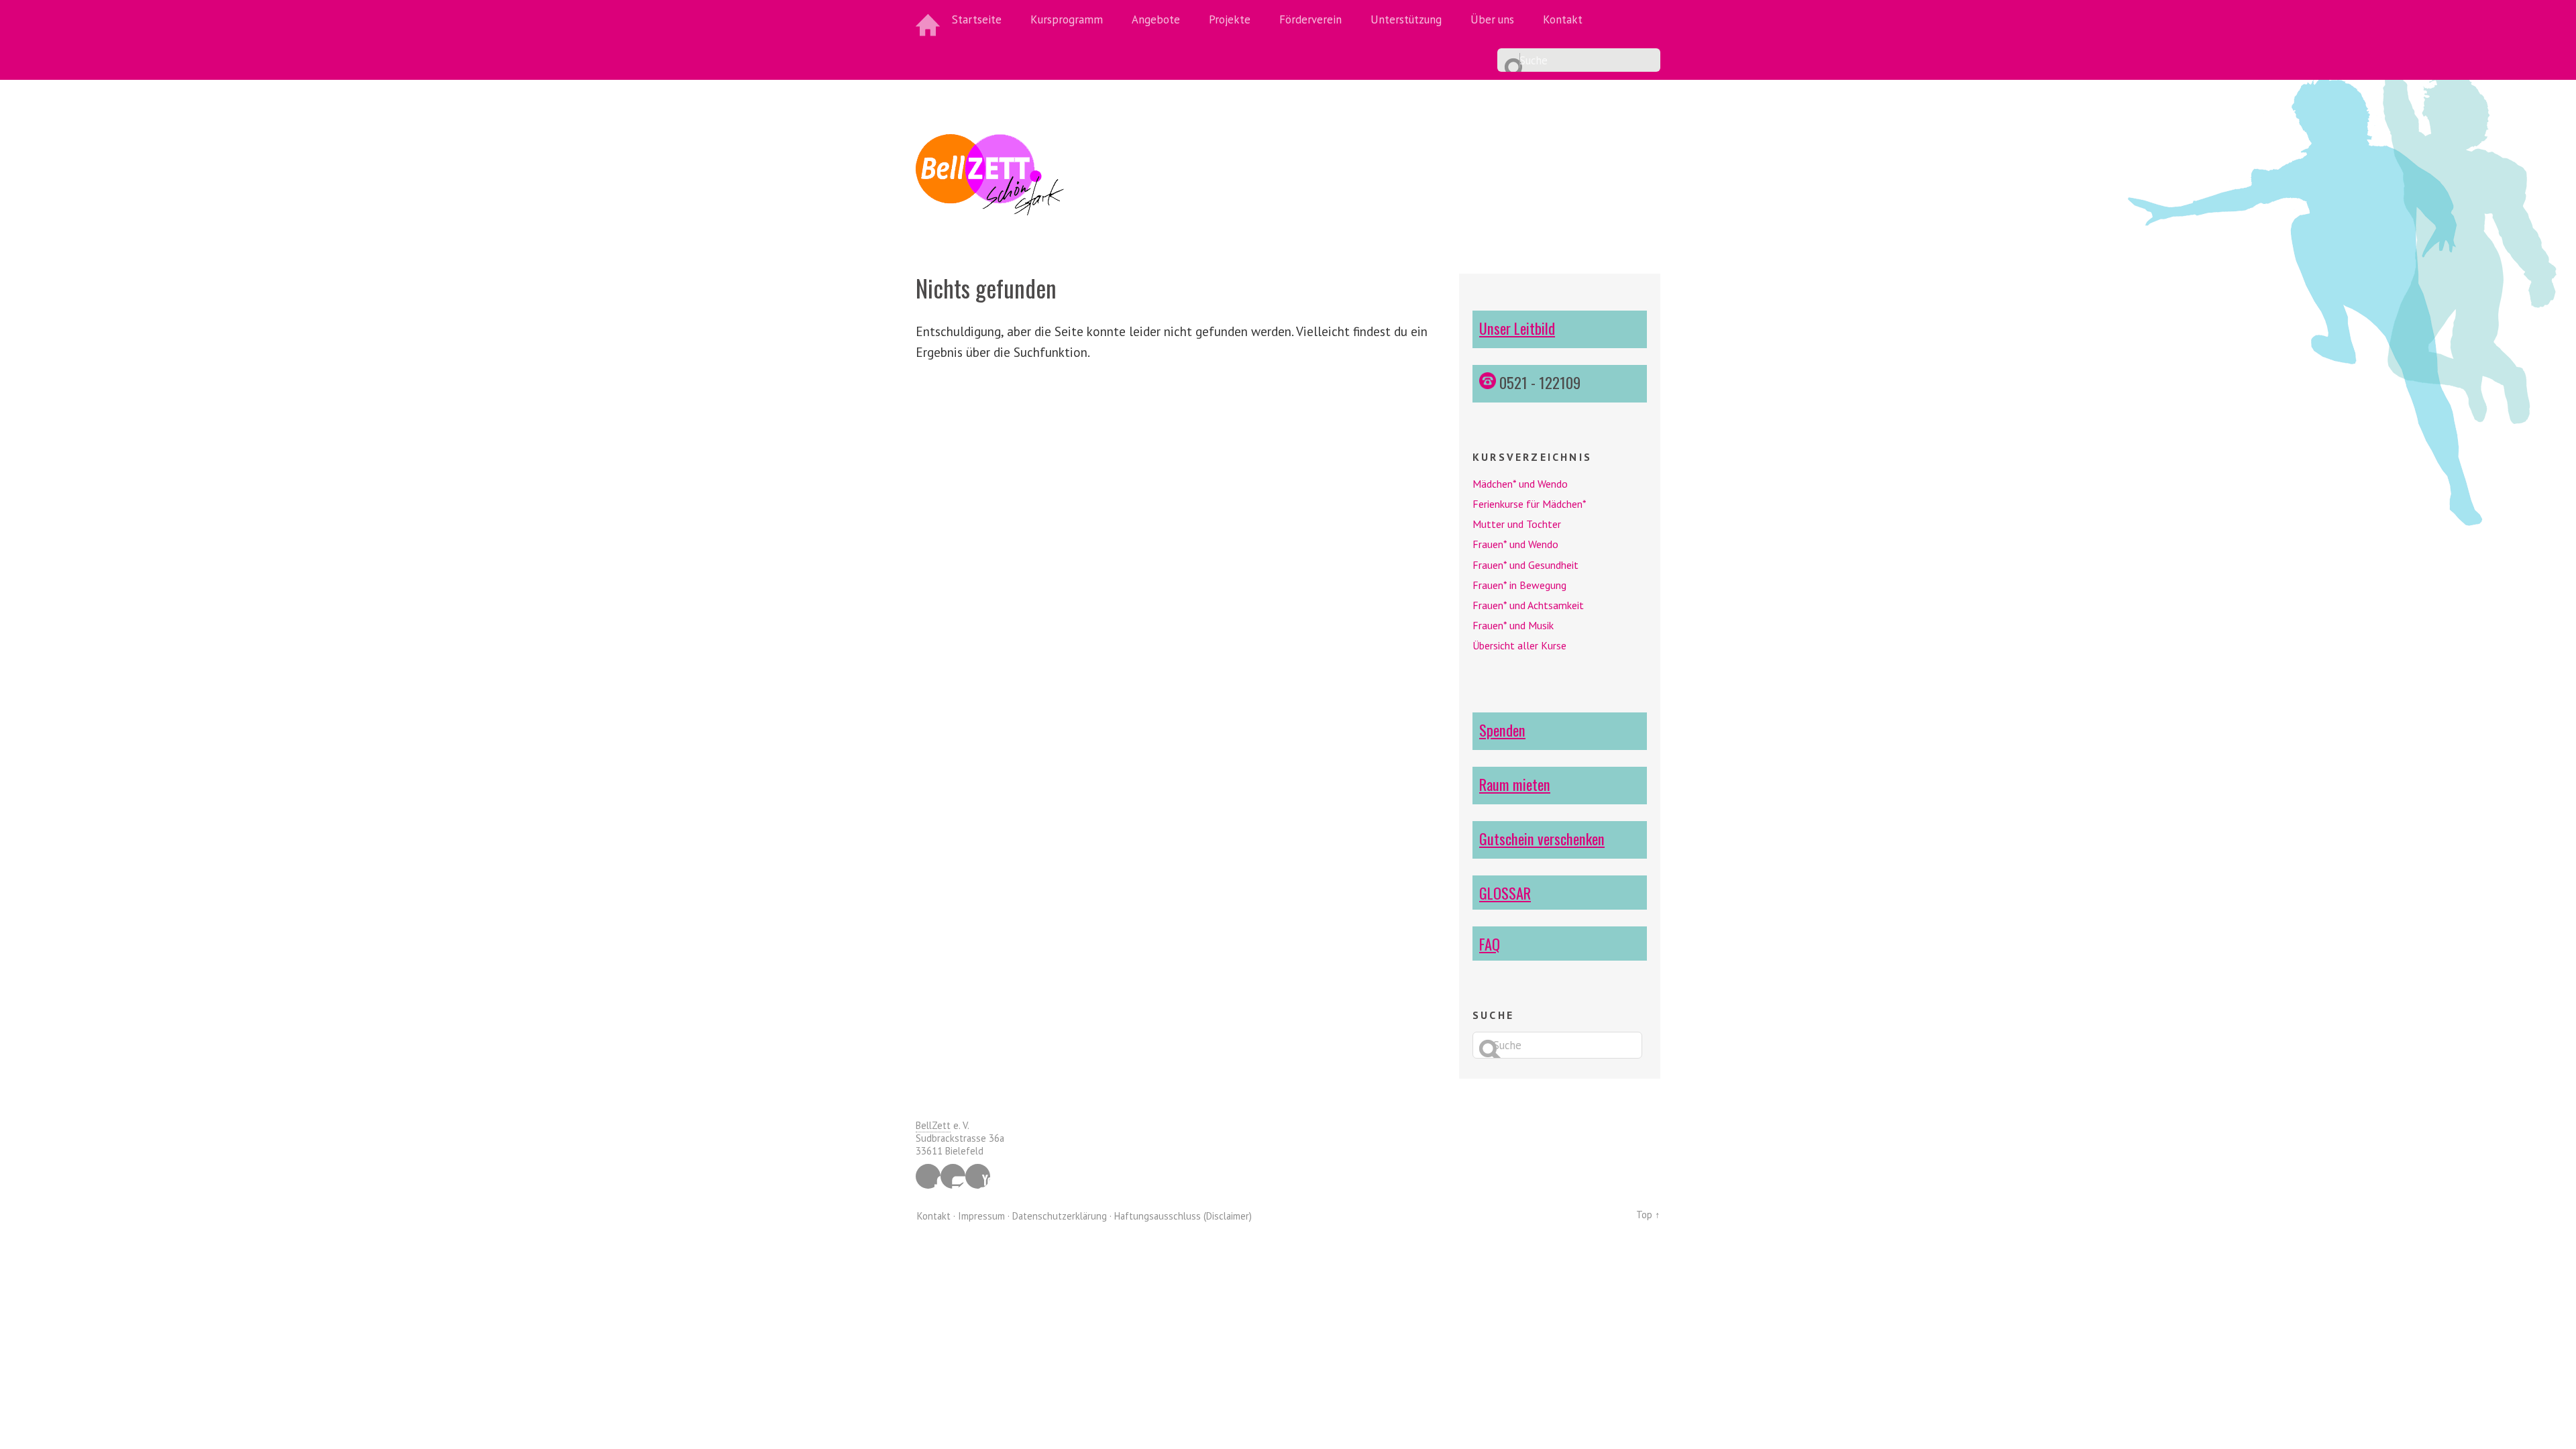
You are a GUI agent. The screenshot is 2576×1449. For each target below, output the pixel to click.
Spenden (1502, 730)
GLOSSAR (1505, 893)
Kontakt (1563, 19)
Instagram (953, 1176)
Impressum (981, 1216)
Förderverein (1310, 19)
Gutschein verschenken (1542, 838)
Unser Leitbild (1517, 328)
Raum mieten (1515, 784)
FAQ (1490, 944)
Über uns (1492, 19)
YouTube (978, 1176)
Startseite (977, 19)
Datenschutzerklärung (1060, 1216)
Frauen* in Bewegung (1519, 585)
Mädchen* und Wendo (1520, 484)
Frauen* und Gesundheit (1525, 565)
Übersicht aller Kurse (1519, 645)
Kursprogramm (1067, 19)
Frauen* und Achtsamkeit (1528, 605)
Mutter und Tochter (1517, 524)
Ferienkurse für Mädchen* (1529, 504)
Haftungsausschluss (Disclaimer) (1183, 1216)
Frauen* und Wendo (1515, 544)
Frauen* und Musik (1513, 625)
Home (929, 20)
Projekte (1230, 19)
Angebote (1156, 19)
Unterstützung (1406, 19)
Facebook (928, 1176)
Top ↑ (1648, 1215)
